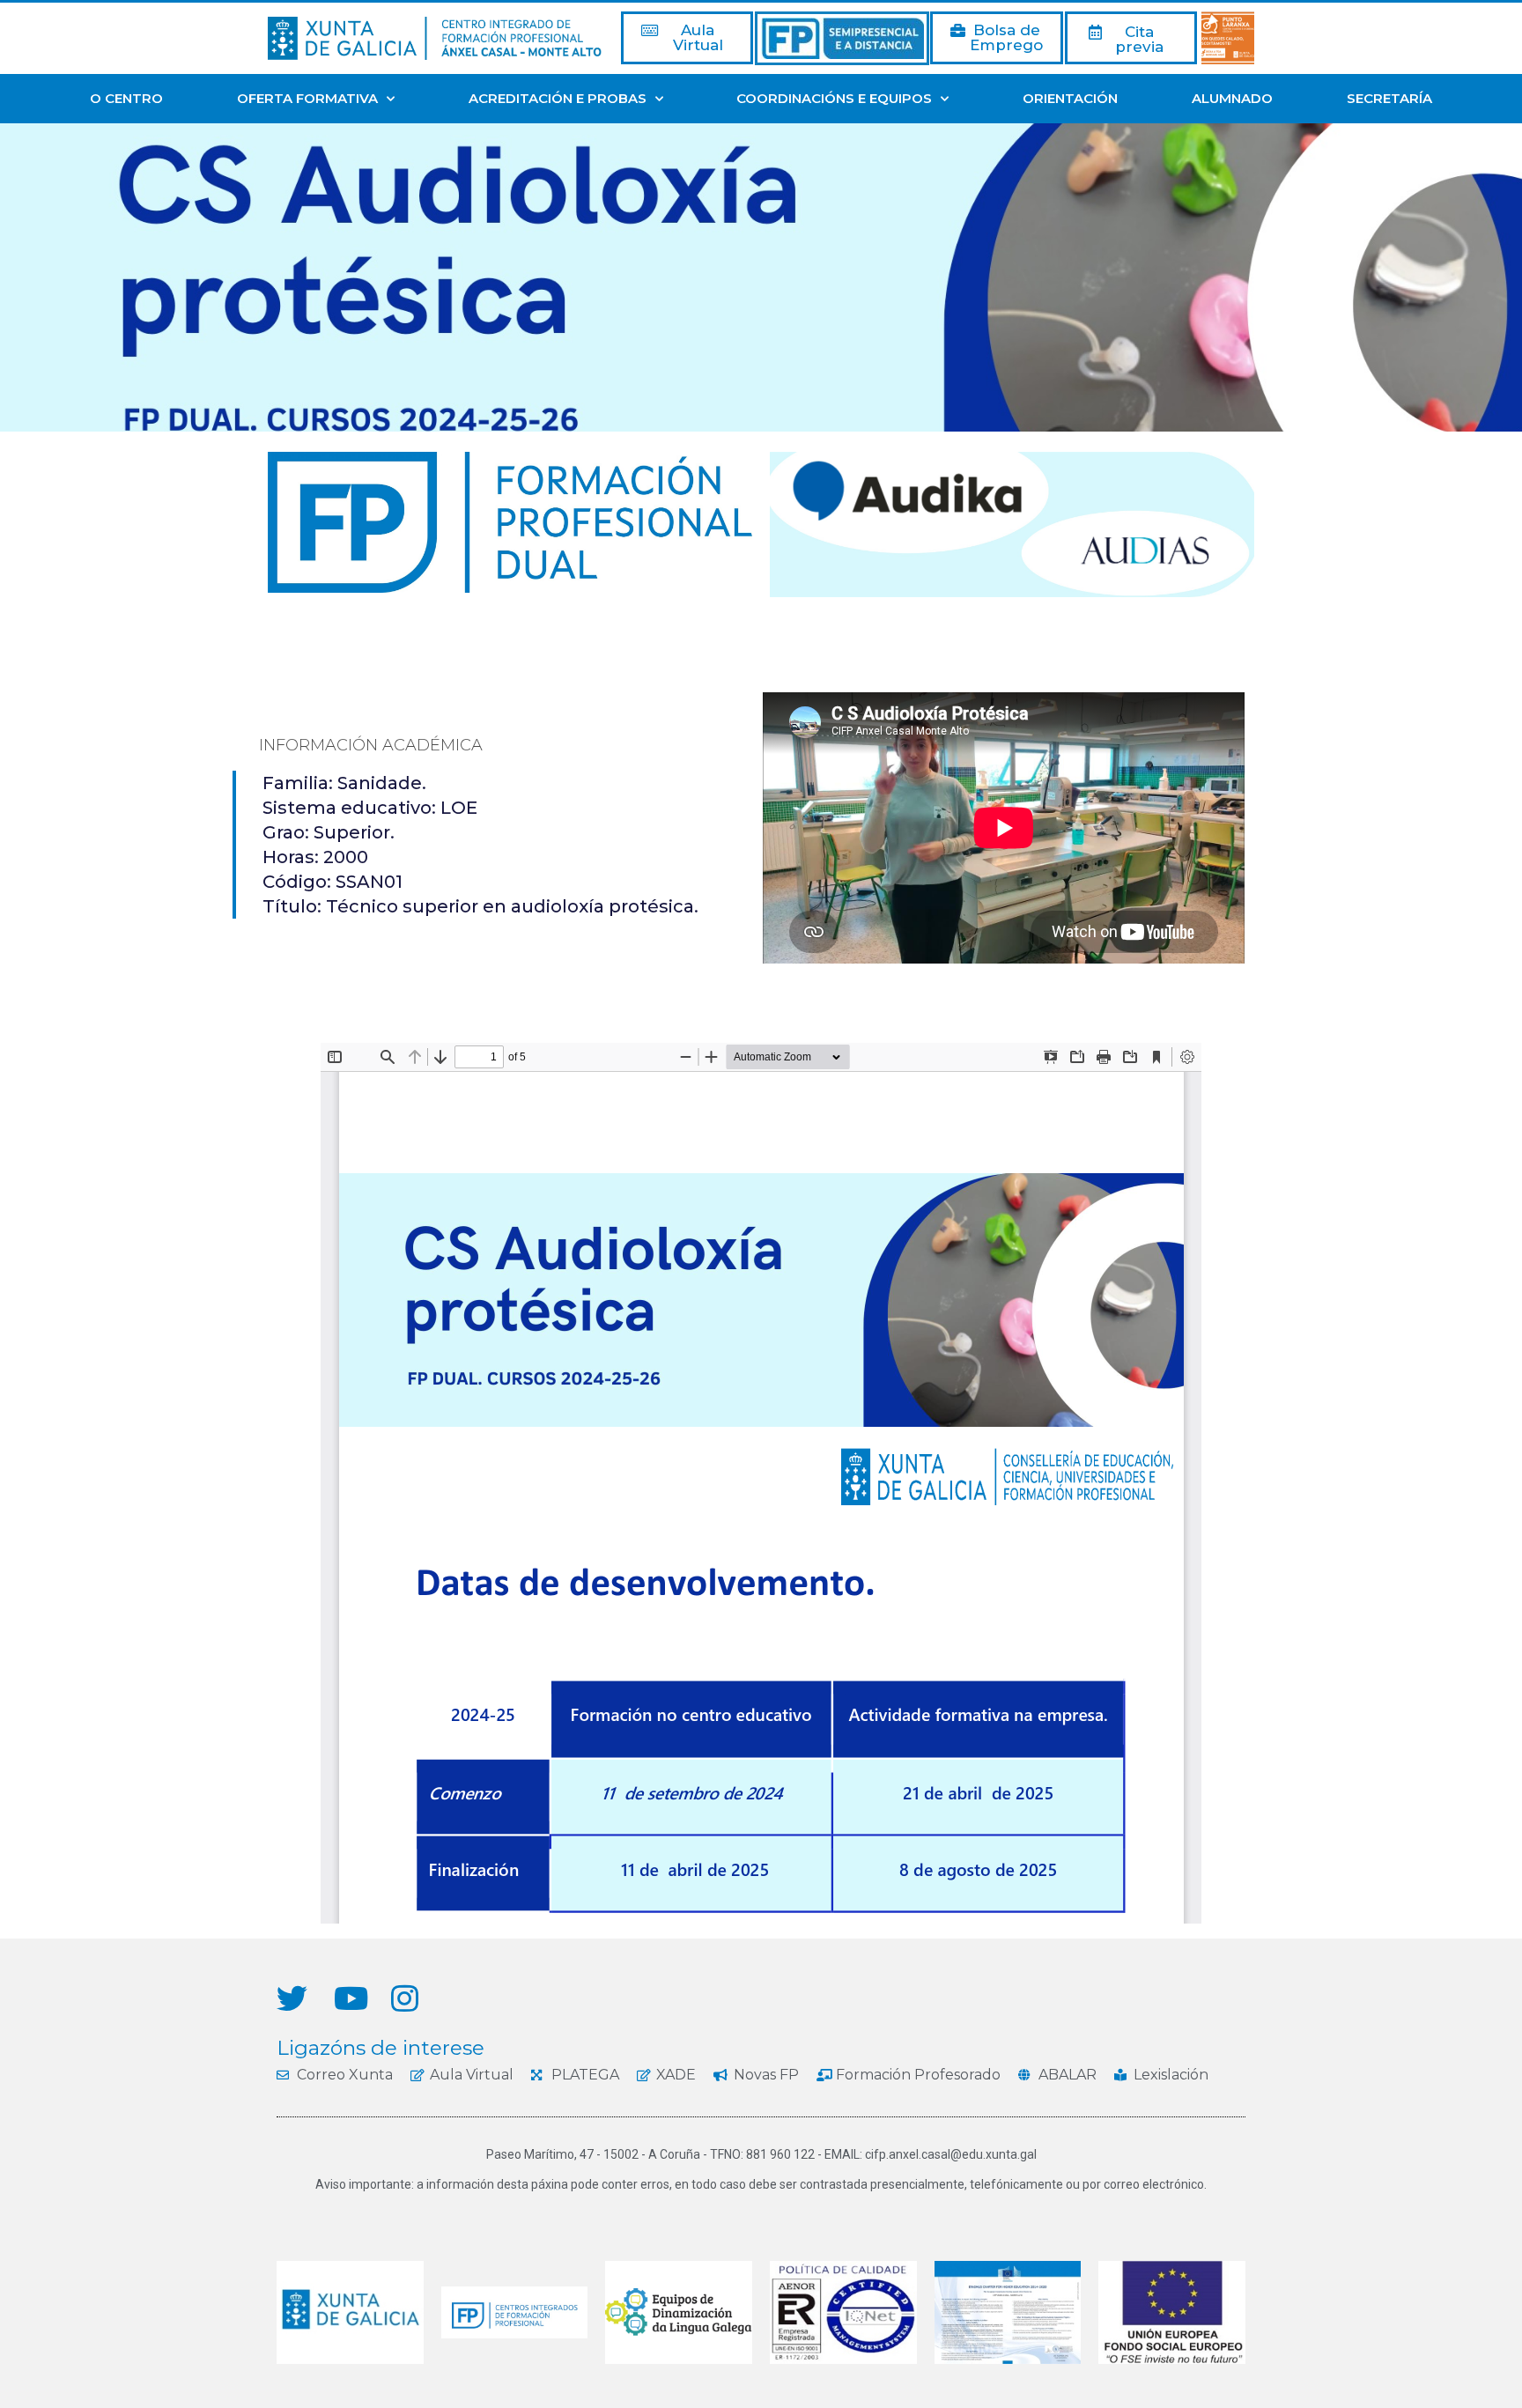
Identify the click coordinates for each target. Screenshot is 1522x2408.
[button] (687, 38)
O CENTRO (126, 98)
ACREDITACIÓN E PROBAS (558, 98)
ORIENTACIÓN (1070, 98)
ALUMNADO (1232, 98)
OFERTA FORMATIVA (307, 98)
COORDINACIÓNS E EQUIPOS (834, 98)
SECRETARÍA (1389, 98)
